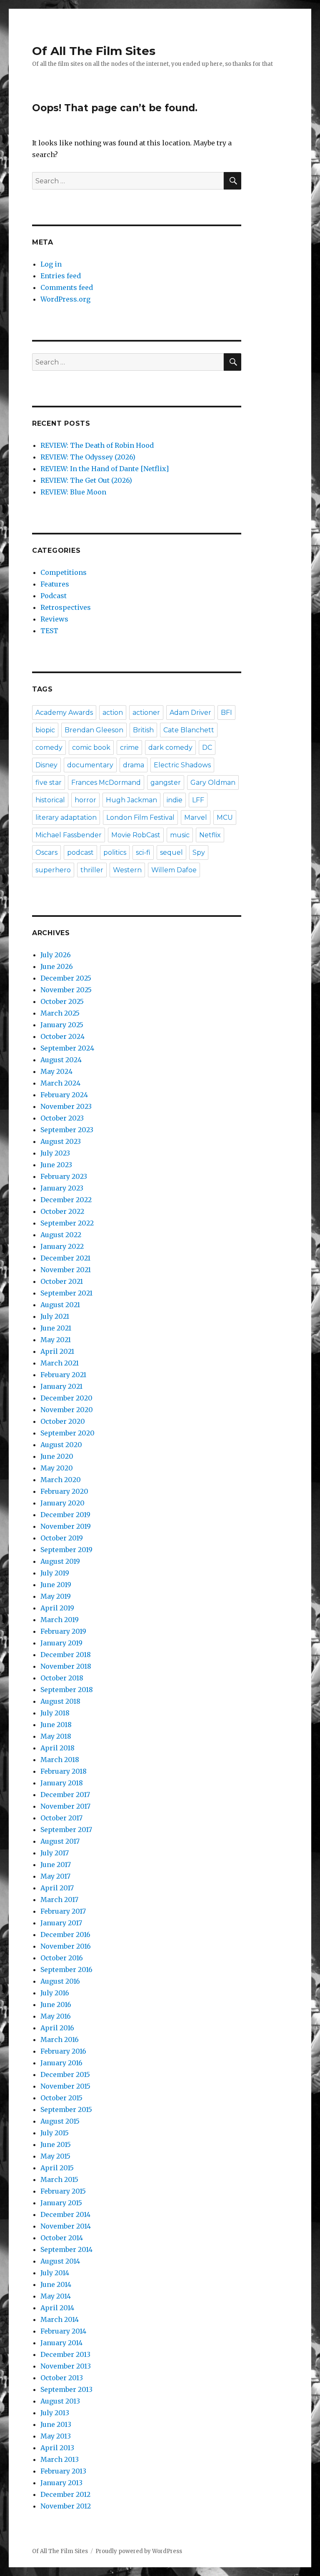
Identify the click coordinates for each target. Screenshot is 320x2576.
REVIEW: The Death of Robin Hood (97, 445)
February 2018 (64, 1771)
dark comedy (170, 748)
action (113, 713)
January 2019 (61, 1643)
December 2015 (65, 2074)
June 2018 (56, 1725)
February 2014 (63, 2331)
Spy (199, 852)
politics (115, 852)
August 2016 (60, 1981)
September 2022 (67, 1223)
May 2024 (56, 1071)
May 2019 (56, 1596)
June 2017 (56, 1865)
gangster (166, 783)
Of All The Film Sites (94, 51)
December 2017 (65, 1795)
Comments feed (67, 287)
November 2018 (66, 1666)
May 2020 (57, 1468)
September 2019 (66, 1550)
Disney (46, 765)
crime (129, 748)
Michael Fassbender (69, 835)
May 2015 (55, 2156)
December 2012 (65, 2494)
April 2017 (57, 1888)
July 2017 (55, 1853)
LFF (198, 800)
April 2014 (57, 2308)
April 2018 (57, 1748)
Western (127, 870)
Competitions (64, 572)
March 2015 (59, 2179)
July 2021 (55, 1316)
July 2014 (55, 2273)
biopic (45, 730)
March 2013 (60, 2459)
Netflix (210, 835)
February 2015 (63, 2191)
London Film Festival (140, 817)
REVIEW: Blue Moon (73, 492)
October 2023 (62, 1118)
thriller (92, 870)
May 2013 (56, 2436)
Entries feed (61, 276)
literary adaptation (66, 817)
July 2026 (56, 955)
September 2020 (67, 1433)
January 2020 (62, 1503)
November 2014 (66, 2226)
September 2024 (67, 1048)
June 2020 (57, 1456)
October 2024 (62, 1036)
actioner (146, 713)
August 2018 (60, 1701)
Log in (51, 264)
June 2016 (56, 2004)
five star (49, 783)
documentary (90, 765)
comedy (49, 748)
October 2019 (62, 1538)
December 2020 (66, 1398)
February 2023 (64, 1176)
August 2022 (61, 1235)
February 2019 (63, 1631)
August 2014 (60, 2261)
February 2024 (64, 1095)
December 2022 (66, 1200)
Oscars (46, 852)
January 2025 (62, 1025)
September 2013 (66, 2389)
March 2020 (61, 1480)
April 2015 (57, 2168)
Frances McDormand (106, 783)
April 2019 (57, 1608)
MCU (225, 817)
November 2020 (67, 1410)
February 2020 (64, 1491)
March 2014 (60, 2319)
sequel (171, 852)
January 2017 (61, 1923)
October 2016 (62, 1958)
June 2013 (56, 2424)
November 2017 (65, 1806)
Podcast (54, 596)
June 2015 (56, 2144)
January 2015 (61, 2203)
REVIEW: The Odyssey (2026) (88, 457)
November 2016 (66, 1946)
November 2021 (66, 1270)
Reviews (54, 619)
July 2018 (55, 1713)
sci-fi (143, 852)
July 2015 (55, 2133)
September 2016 (66, 1969)
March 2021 (60, 1363)
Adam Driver (190, 713)
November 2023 (66, 1106)
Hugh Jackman (131, 800)
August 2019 (60, 1561)
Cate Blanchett (189, 730)
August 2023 (61, 1141)
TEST (49, 631)
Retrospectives (66, 607)
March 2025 (60, 1013)
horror (85, 800)
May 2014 (56, 2296)
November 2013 (66, 2366)
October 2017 (61, 1818)
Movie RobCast (136, 835)
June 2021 (56, 1328)
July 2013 (55, 2413)
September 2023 (67, 1130)
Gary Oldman (213, 783)
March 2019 (60, 1620)
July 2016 (55, 1993)
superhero (53, 870)
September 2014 (66, 2249)
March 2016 (60, 2039)
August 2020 (61, 1445)
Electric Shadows (182, 765)
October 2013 (62, 2378)
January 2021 (61, 1386)
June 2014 (56, 2284)
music (180, 835)
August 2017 (60, 1841)
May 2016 (56, 2016)
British (143, 730)
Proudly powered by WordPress (139, 2551)
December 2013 (65, 2354)
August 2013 (60, 2401)
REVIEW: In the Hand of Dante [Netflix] (105, 469)
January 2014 (61, 2343)
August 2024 (61, 1060)
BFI (226, 713)
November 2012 (66, 2506)
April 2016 (57, 2028)
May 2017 (55, 1876)
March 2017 (59, 1900)
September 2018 (67, 1690)
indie (175, 800)
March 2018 (60, 1760)
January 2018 (62, 1783)
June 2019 (56, 1585)
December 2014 (65, 2214)
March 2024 (60, 1083)
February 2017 (63, 1911)
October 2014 (62, 2238)
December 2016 (65, 1934)
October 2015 (61, 2098)
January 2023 (62, 1188)
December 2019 (65, 1515)
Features (55, 584)
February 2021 (63, 1375)
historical (50, 800)
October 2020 (63, 1421)
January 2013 (61, 2483)
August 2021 (60, 1305)
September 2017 (66, 1830)
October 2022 (62, 1211)
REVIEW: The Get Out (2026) (86, 480)
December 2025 (66, 978)
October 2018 (62, 1678)
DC (207, 748)
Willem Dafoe (174, 870)
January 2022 (62, 1246)
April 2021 (57, 1351)
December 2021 (65, 1258)
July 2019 (55, 1573)
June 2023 (56, 1165)
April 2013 (57, 2448)
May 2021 (56, 1340)
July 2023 (55, 1153)
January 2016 (61, 2063)
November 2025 (66, 990)
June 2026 (57, 966)
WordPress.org (65, 299)
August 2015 (60, 2121)
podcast (80, 852)
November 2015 (65, 2086)
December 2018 (66, 1655)
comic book (91, 748)
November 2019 (66, 1526)
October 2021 (62, 1281)
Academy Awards (64, 713)
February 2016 (63, 2051)
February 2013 (63, 2471)
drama (134, 765)
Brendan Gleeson (94, 730)
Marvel (196, 817)
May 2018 (56, 1736)
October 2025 (62, 1001)
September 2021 (66, 1293)
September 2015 (66, 2109)
